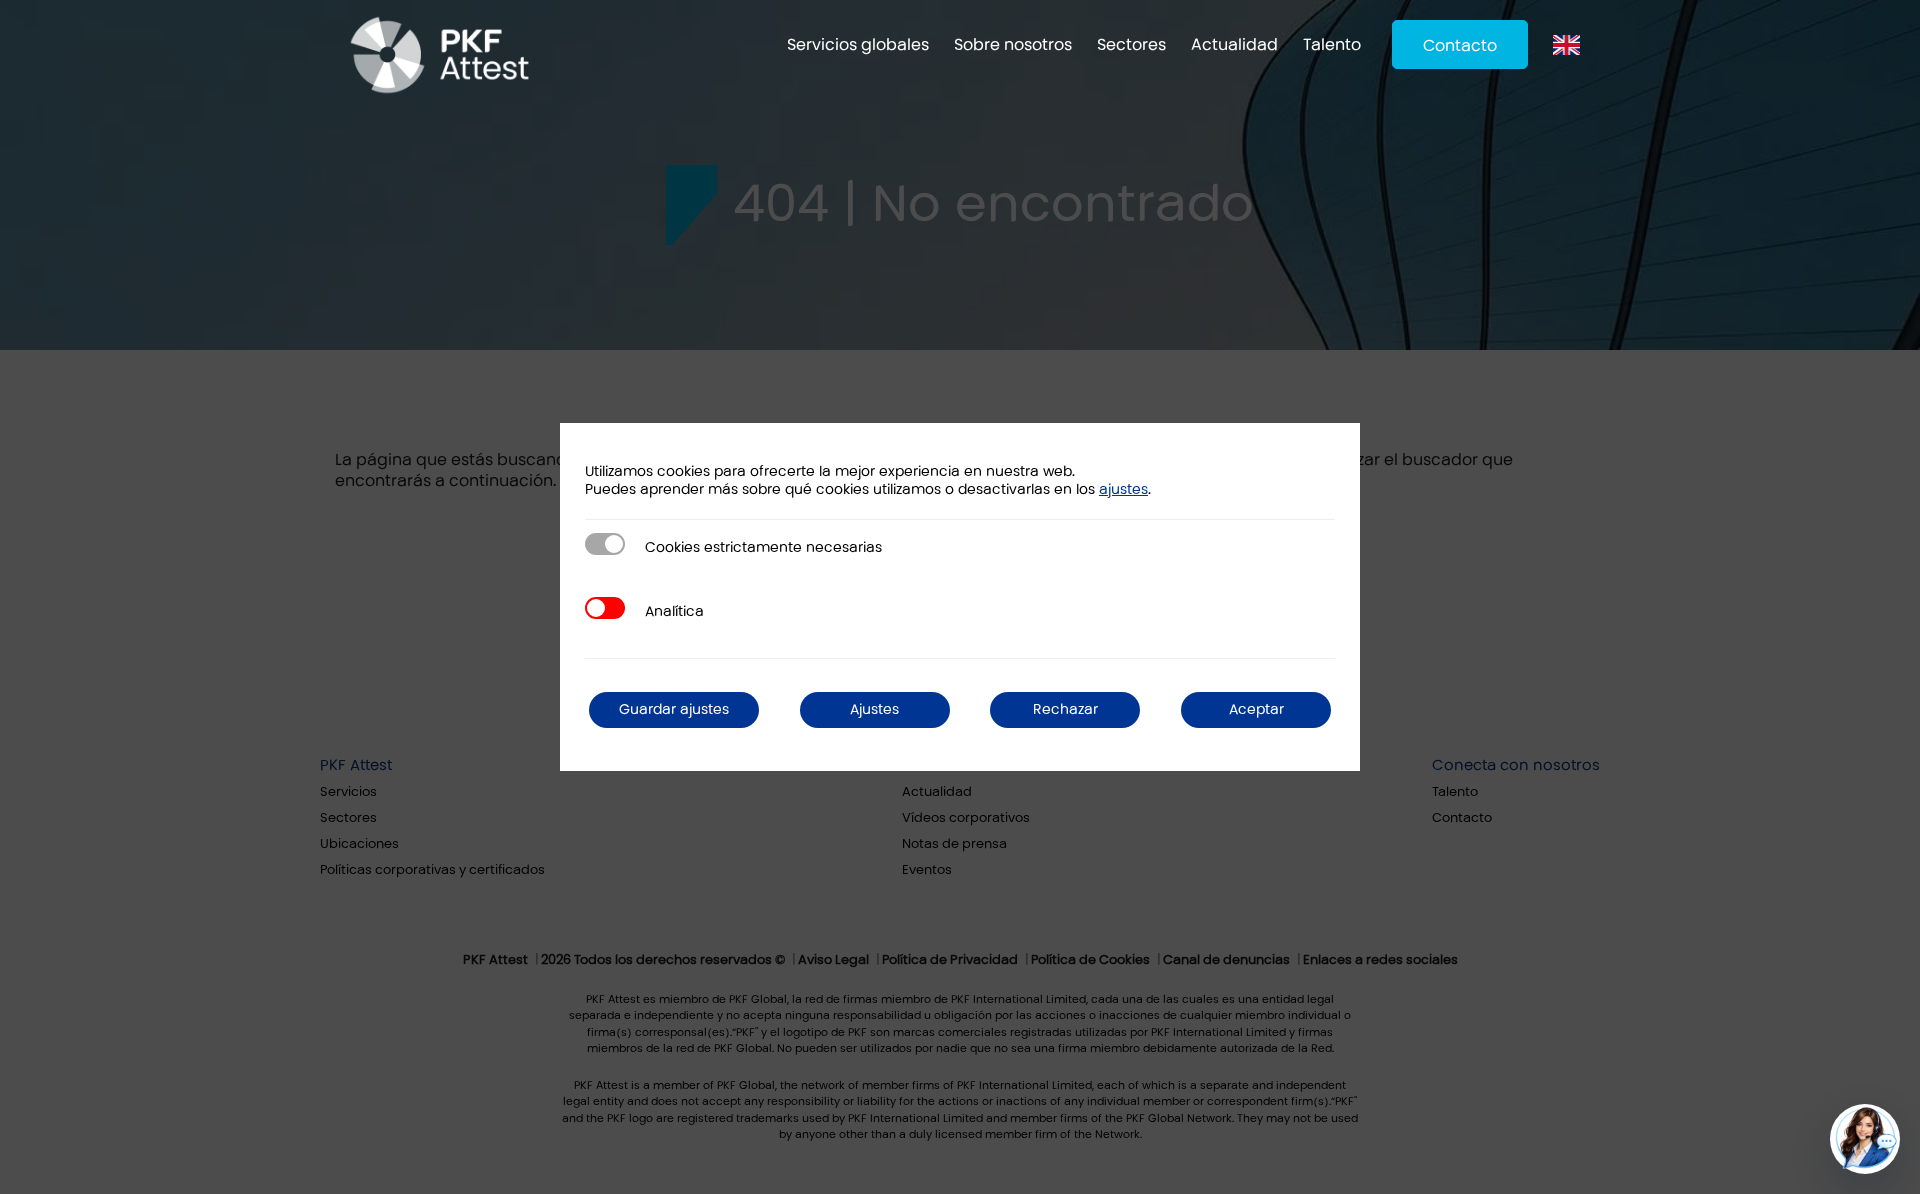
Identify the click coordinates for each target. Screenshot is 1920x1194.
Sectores (1131, 44)
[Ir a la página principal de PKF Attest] (439, 55)
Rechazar (1065, 709)
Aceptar (1256, 709)
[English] (1571, 44)
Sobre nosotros (1013, 44)
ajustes (1123, 489)
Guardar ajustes (674, 709)
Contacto (1460, 45)
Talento (1332, 44)
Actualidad (1234, 44)
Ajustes (874, 709)
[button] (1865, 1139)
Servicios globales (858, 44)
